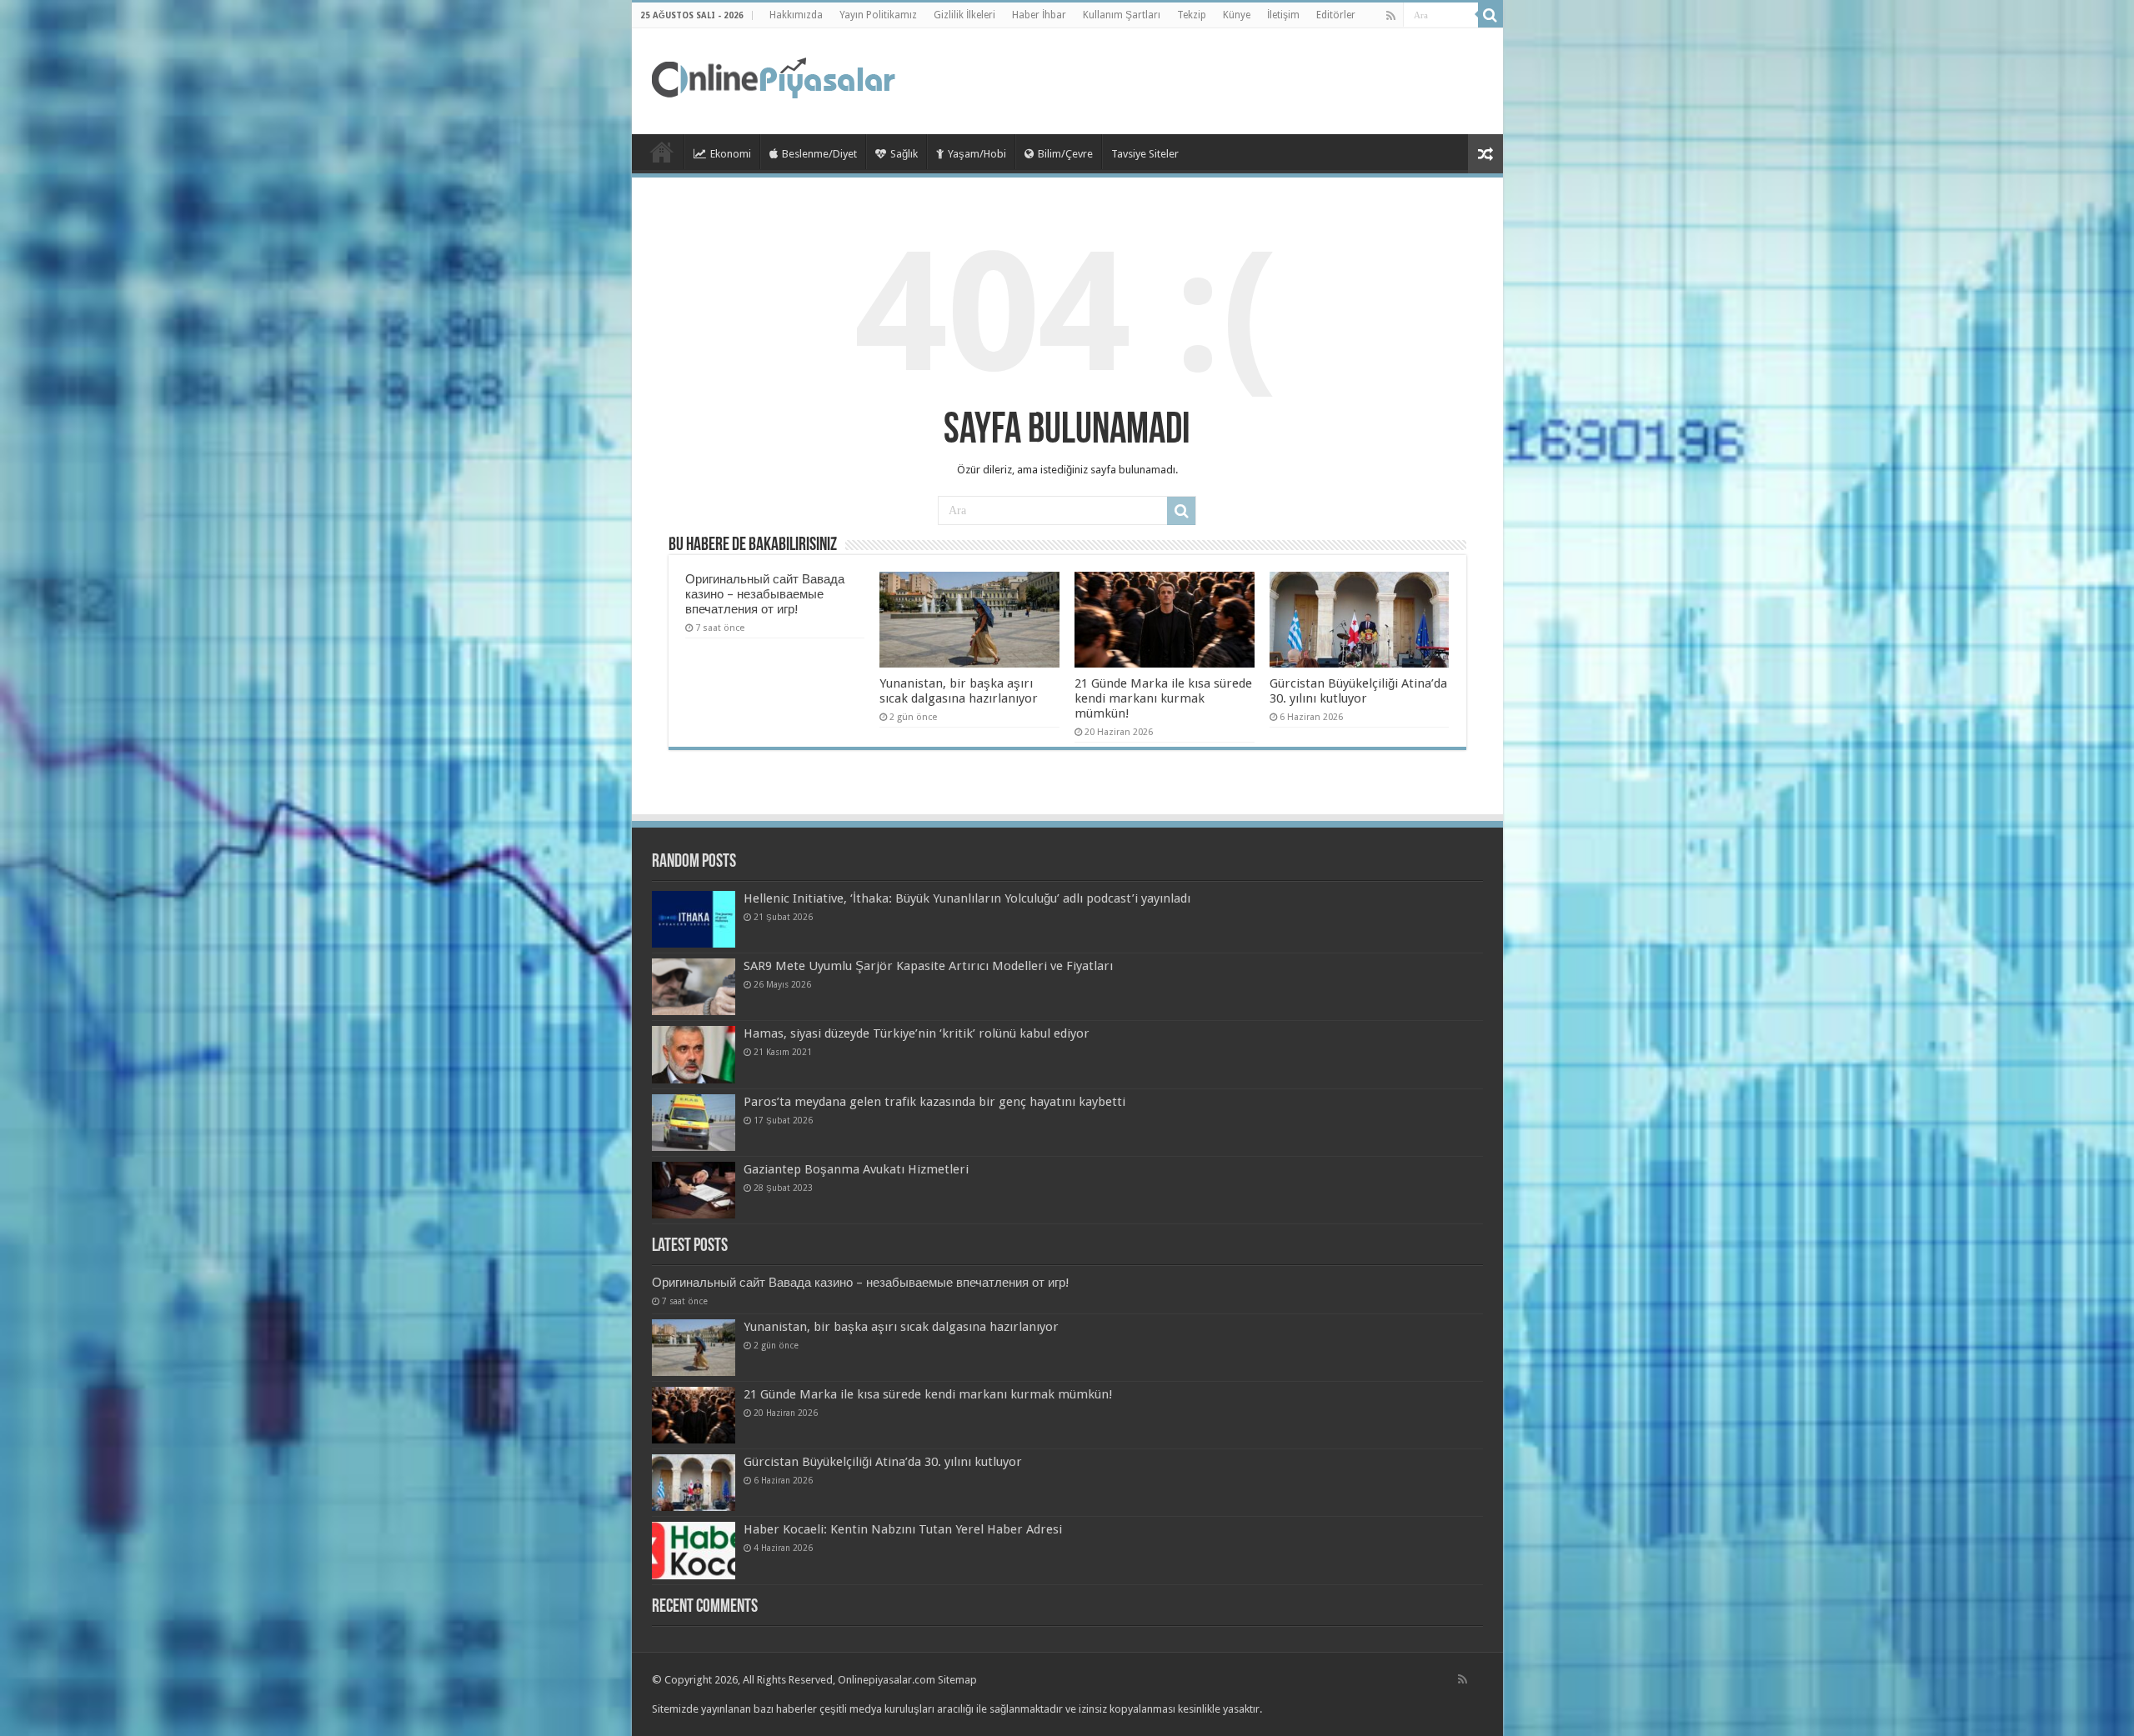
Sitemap (957, 1680)
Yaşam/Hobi (977, 154)
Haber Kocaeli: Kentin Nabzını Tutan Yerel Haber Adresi (903, 1529)
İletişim (1283, 15)
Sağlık (904, 154)
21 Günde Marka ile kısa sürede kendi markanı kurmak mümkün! (1163, 698)
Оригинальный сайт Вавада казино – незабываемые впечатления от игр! (765, 594)
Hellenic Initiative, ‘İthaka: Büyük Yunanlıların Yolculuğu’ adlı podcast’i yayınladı (967, 898)
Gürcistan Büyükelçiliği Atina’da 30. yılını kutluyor (1358, 691)
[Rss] (1391, 16)
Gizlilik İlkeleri (964, 15)
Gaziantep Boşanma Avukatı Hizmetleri (856, 1169)
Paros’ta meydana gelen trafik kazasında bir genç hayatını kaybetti (934, 1102)
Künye (1237, 15)
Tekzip (1192, 15)
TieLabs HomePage (662, 152)
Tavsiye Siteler (1145, 154)
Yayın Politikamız (878, 15)
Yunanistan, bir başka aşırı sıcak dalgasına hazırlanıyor (959, 691)
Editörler (1336, 15)
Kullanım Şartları (1122, 15)
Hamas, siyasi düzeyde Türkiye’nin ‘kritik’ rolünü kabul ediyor (917, 1033)
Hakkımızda (796, 15)
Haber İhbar (1039, 15)
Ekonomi (731, 154)
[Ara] (1490, 15)
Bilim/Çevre (1065, 154)
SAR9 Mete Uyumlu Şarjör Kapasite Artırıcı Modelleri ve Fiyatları (928, 966)
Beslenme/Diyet (819, 154)
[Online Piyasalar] (776, 78)
